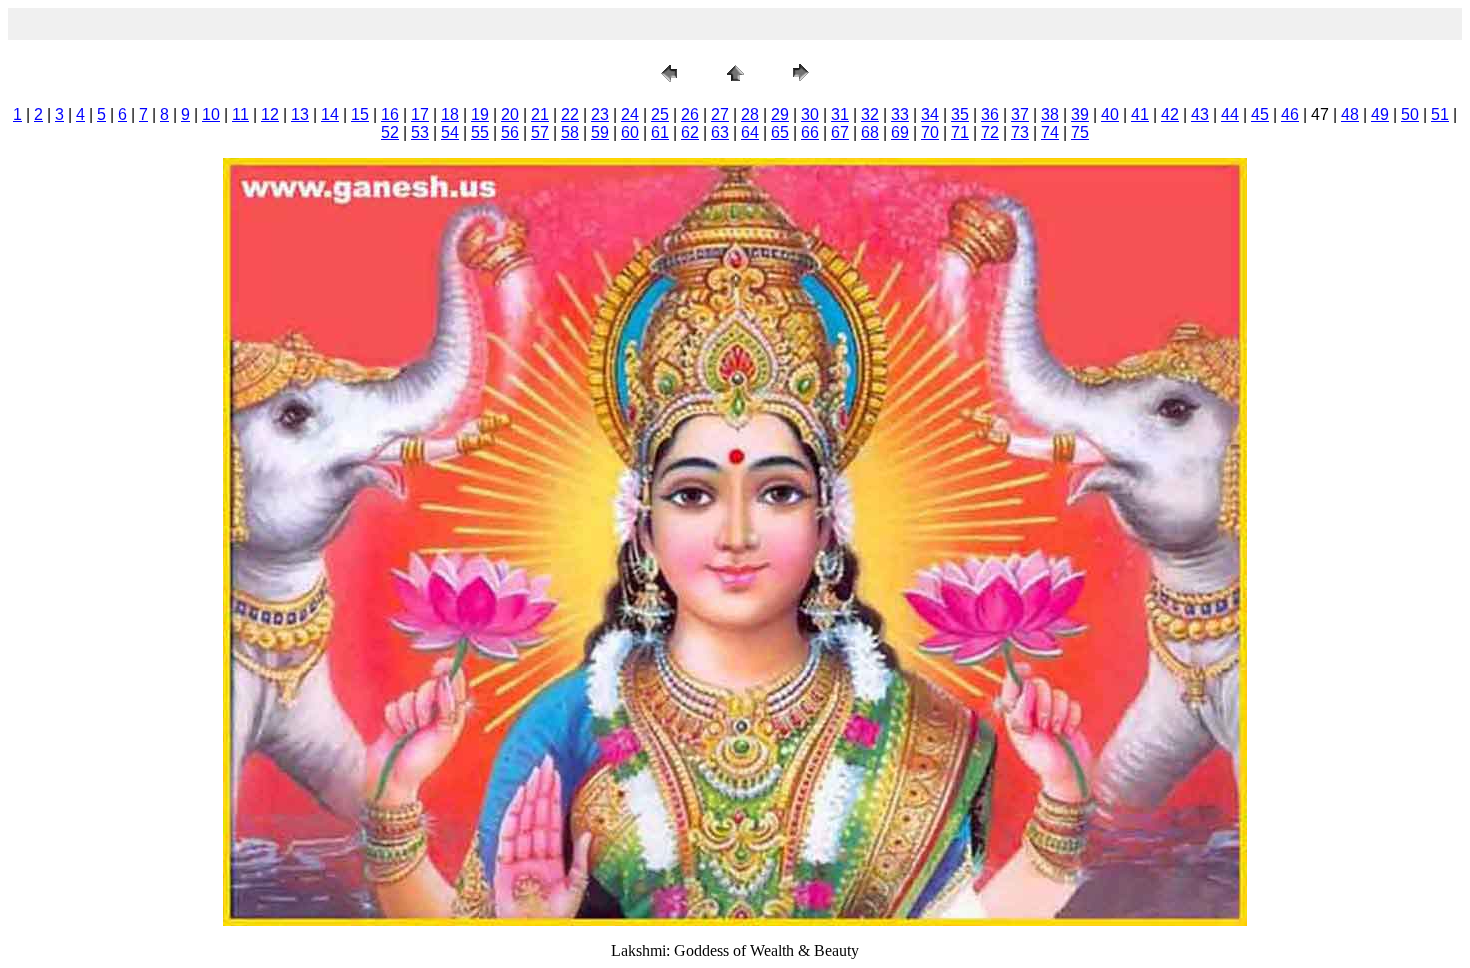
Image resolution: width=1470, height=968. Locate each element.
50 (1410, 114)
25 (660, 114)
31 (840, 114)
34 (930, 114)
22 (570, 114)
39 (1080, 114)
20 (510, 114)
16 (390, 114)
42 (1170, 114)
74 (1050, 132)
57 (540, 132)
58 (570, 132)
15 (360, 114)
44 (1230, 114)
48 (1350, 114)
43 (1200, 114)
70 (930, 132)
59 (600, 132)
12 (270, 114)
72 (990, 132)
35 (960, 114)
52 (390, 132)
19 (480, 114)
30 (810, 114)
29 (780, 114)
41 (1140, 114)
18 (450, 114)
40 (1110, 114)
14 (330, 114)
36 (990, 114)
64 (750, 132)
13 (300, 114)
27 (720, 114)
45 (1260, 114)
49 (1380, 114)
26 (690, 114)
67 (840, 132)
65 (780, 132)
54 (450, 132)
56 (510, 132)
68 (870, 132)
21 (540, 114)
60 (630, 132)
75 (1080, 132)
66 (810, 132)
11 (240, 114)
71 (960, 132)
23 (600, 114)
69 (900, 132)
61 (660, 132)
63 (720, 132)
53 (420, 132)
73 (1020, 132)
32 (870, 114)
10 (211, 114)
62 (690, 132)
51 (1440, 114)
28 (750, 114)
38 (1050, 114)
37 (1020, 114)
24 (630, 114)
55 (480, 132)
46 (1290, 114)
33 (900, 114)
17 (420, 114)
